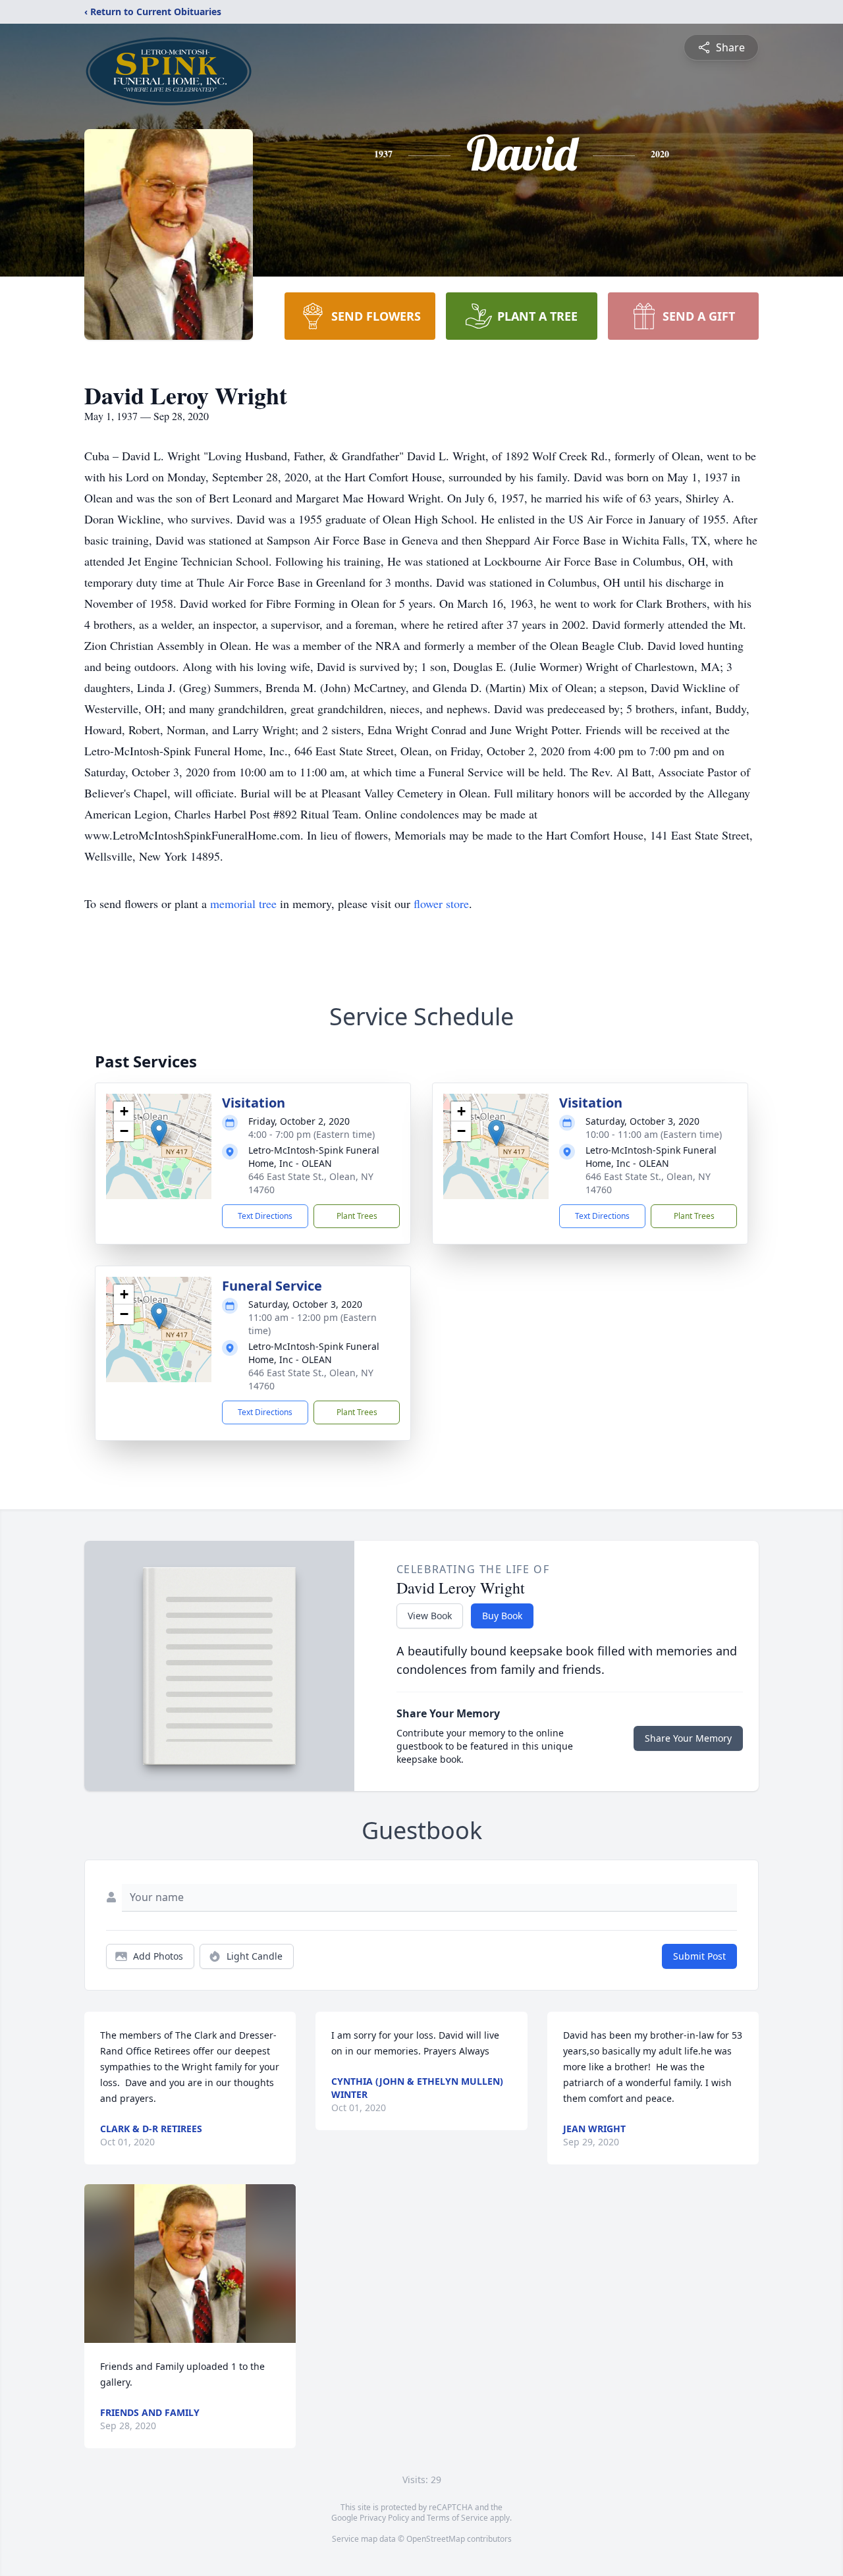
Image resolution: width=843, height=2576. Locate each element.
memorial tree (243, 903)
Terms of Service (457, 2518)
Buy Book (502, 1616)
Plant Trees (357, 1216)
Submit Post (699, 1956)
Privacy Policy (384, 2518)
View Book (430, 1616)
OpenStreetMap (436, 2539)
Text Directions (265, 1216)
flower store (441, 903)
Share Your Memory (688, 1738)
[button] (159, 1133)
